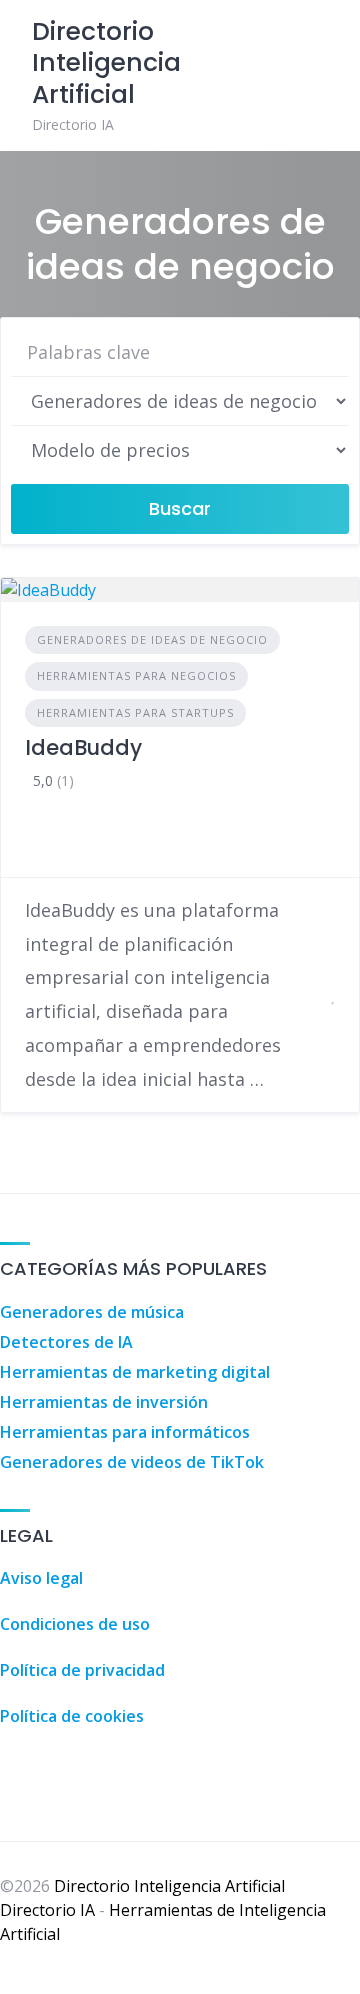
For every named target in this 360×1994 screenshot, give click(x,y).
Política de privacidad (82, 1670)
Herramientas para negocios (136, 675)
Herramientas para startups (135, 712)
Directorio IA (47, 1910)
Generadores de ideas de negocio (152, 639)
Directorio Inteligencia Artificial (169, 1886)
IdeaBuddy (83, 747)
